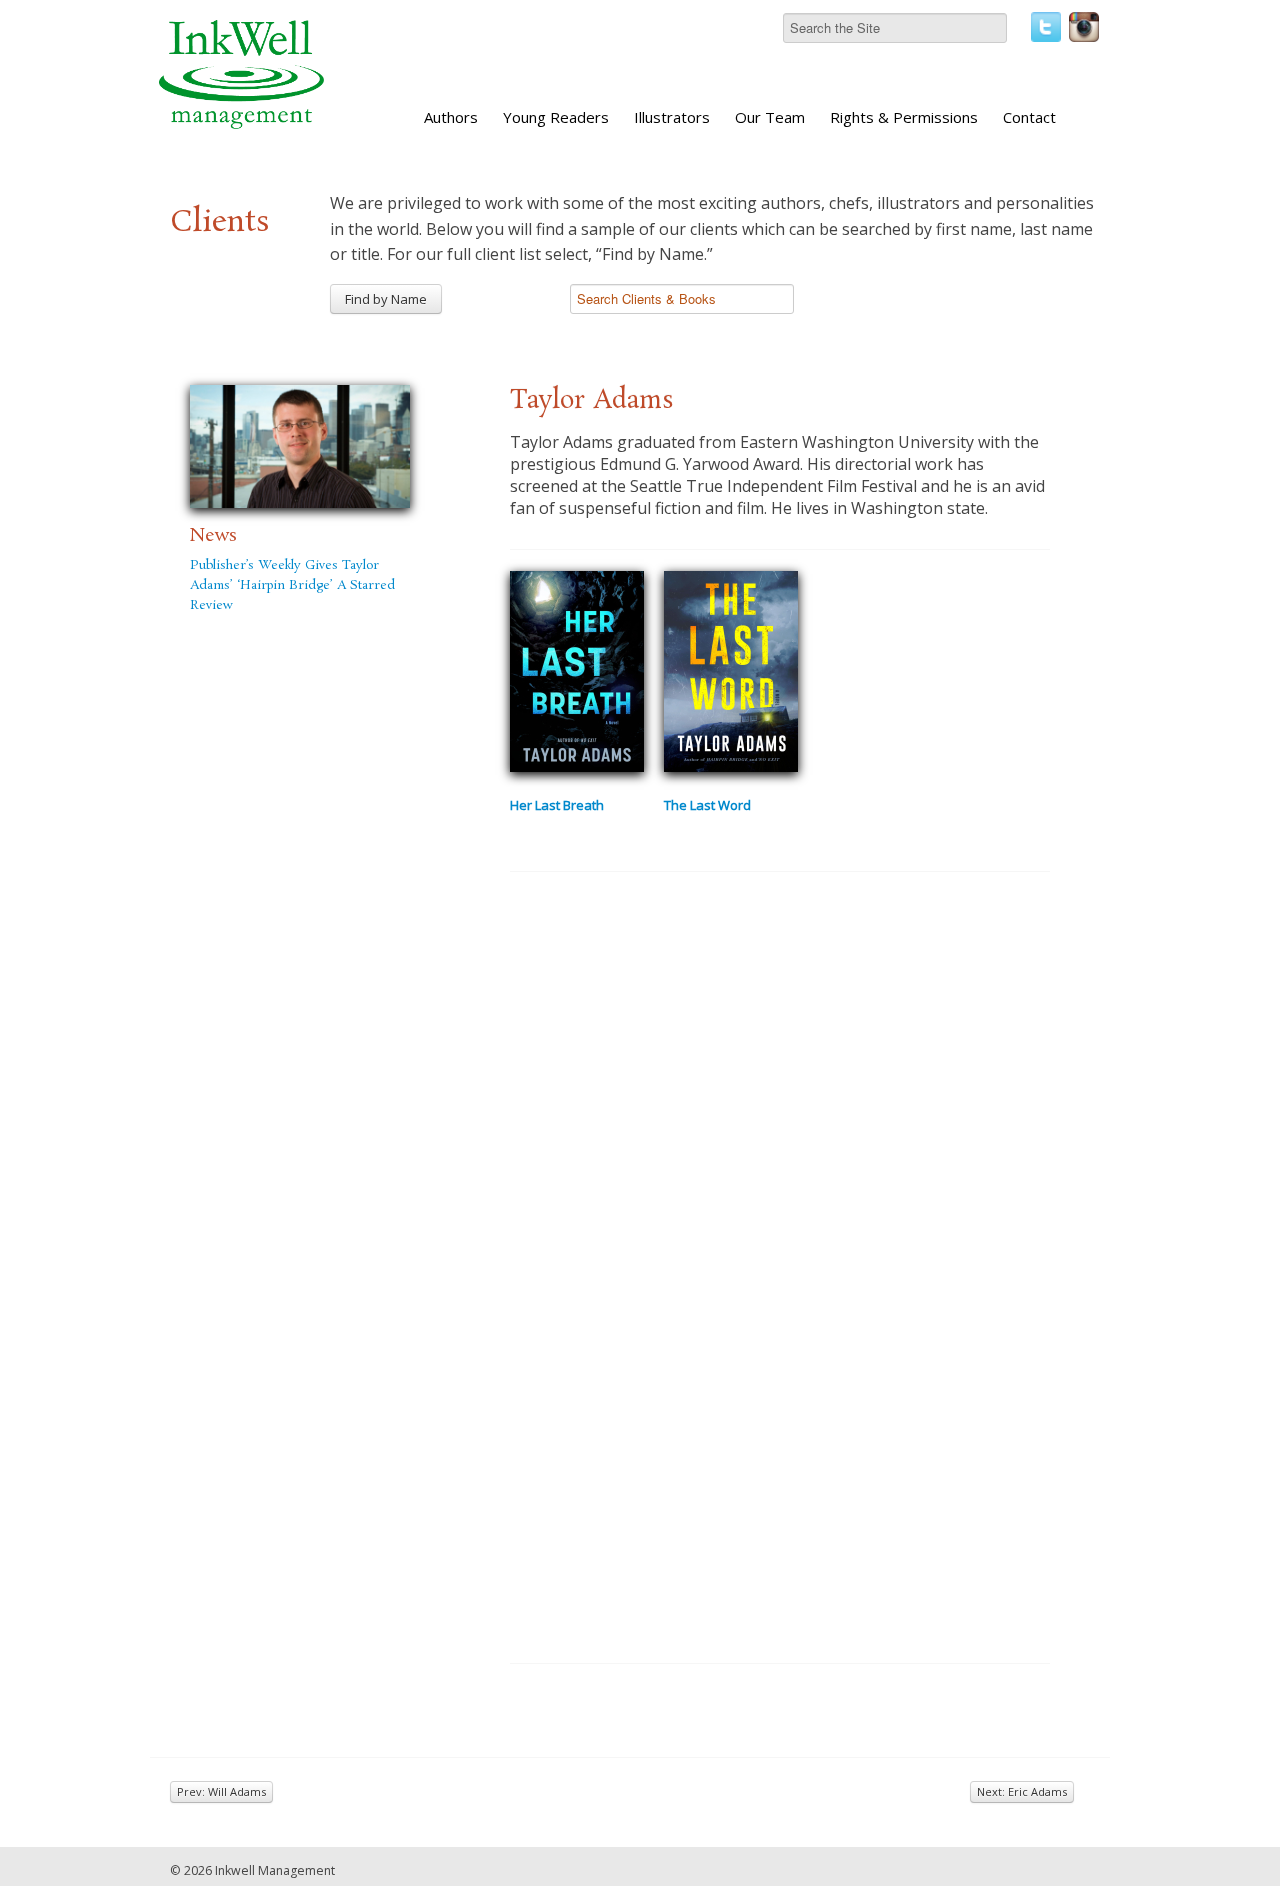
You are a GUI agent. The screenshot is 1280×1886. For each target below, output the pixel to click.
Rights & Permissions (904, 117)
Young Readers (556, 117)
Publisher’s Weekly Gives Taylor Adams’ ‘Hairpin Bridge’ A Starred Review (292, 585)
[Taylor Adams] (300, 444)
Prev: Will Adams (221, 1791)
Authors (451, 117)
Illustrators (672, 117)
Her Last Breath (557, 805)
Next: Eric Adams (1022, 1791)
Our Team (770, 117)
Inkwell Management (275, 1870)
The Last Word (707, 805)
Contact (1029, 117)
